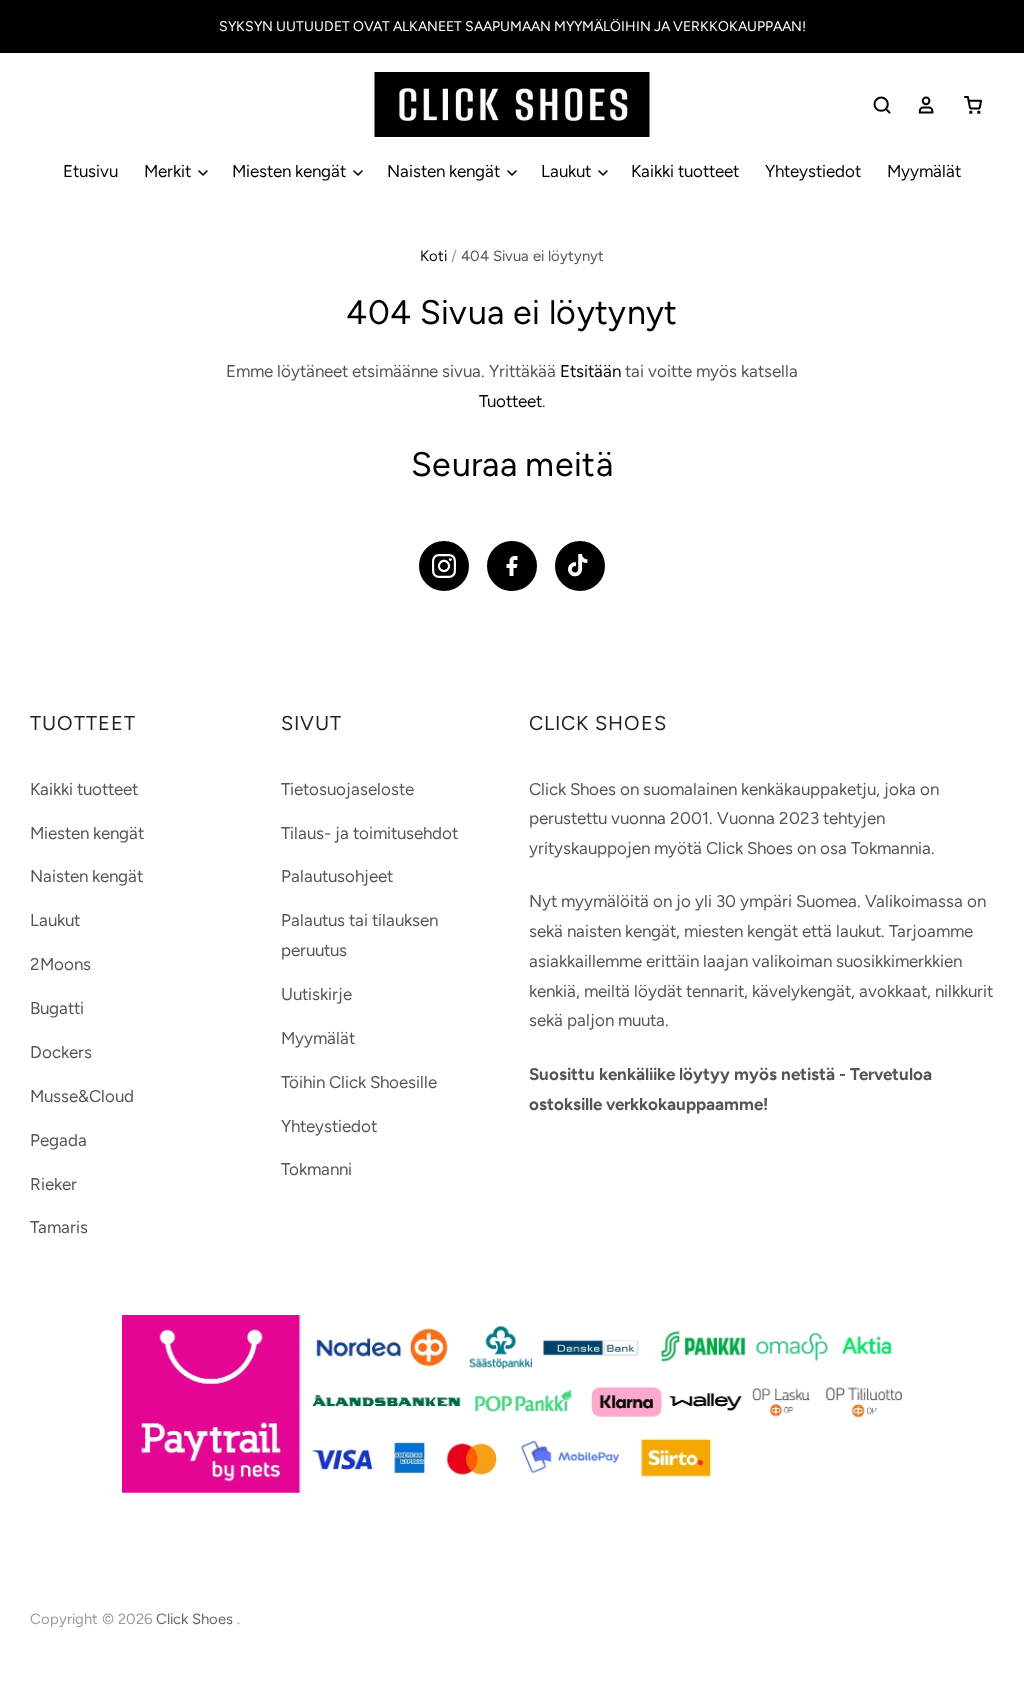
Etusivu (90, 171)
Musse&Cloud (82, 1096)
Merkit (169, 171)
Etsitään (590, 371)
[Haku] (882, 105)
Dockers (61, 1052)
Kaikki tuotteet (685, 171)
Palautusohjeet (337, 876)
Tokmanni (316, 1169)
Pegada (58, 1140)
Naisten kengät (445, 171)
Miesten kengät (291, 171)
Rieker (53, 1184)
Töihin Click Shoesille (359, 1082)
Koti (433, 256)
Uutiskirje (316, 994)
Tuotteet (510, 401)
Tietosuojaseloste (347, 789)
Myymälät (924, 171)
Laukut (568, 171)
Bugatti (57, 1008)
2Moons (60, 964)
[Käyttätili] (926, 105)
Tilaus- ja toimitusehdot (369, 833)
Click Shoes (196, 1619)
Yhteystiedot (813, 171)
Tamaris (59, 1227)
